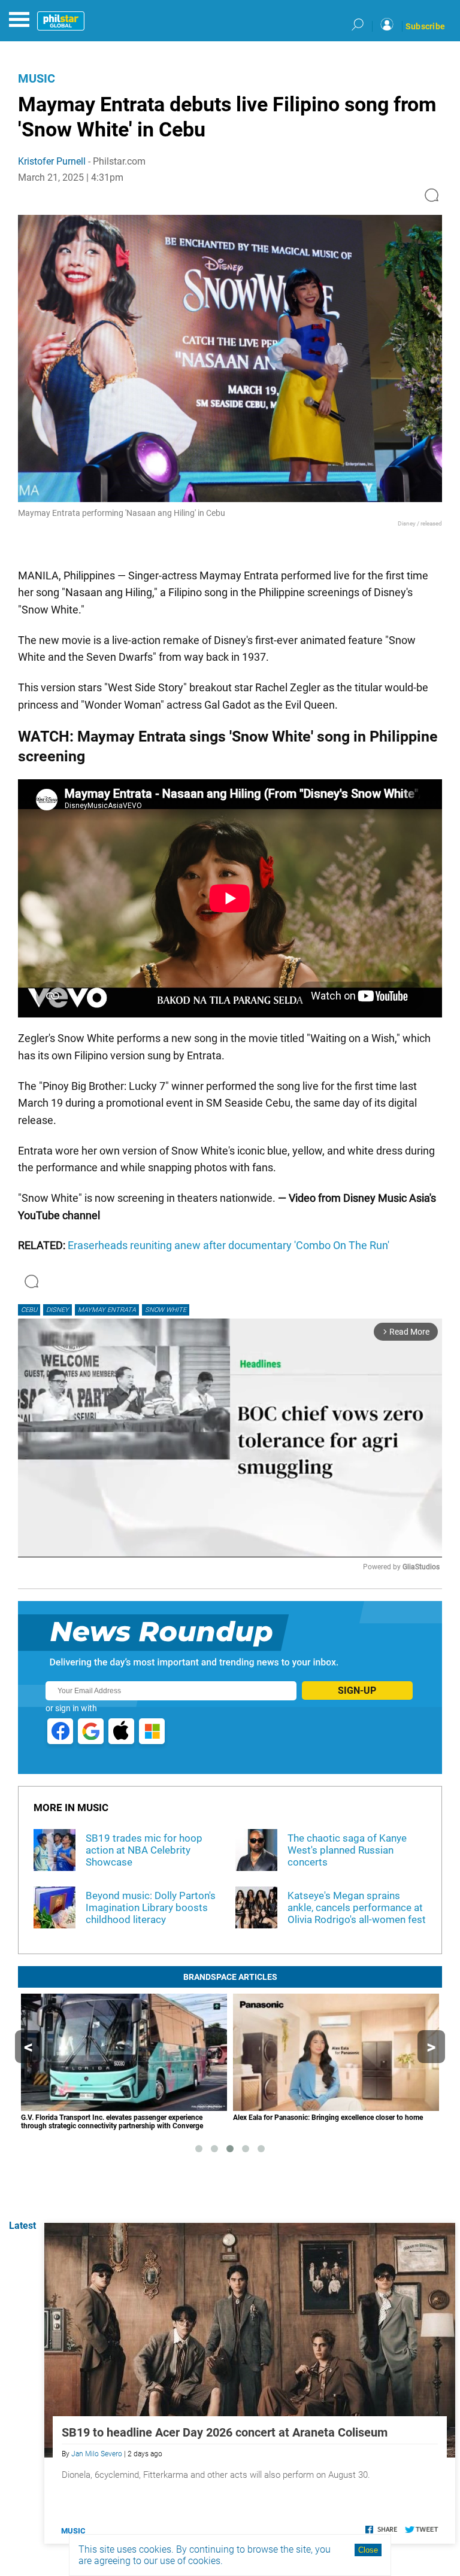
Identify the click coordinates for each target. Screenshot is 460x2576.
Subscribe (425, 26)
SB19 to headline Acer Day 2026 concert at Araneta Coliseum (225, 2432)
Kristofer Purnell (52, 161)
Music (37, 78)
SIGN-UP (357, 1690)
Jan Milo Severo (97, 2454)
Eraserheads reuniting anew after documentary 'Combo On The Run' (229, 1245)
